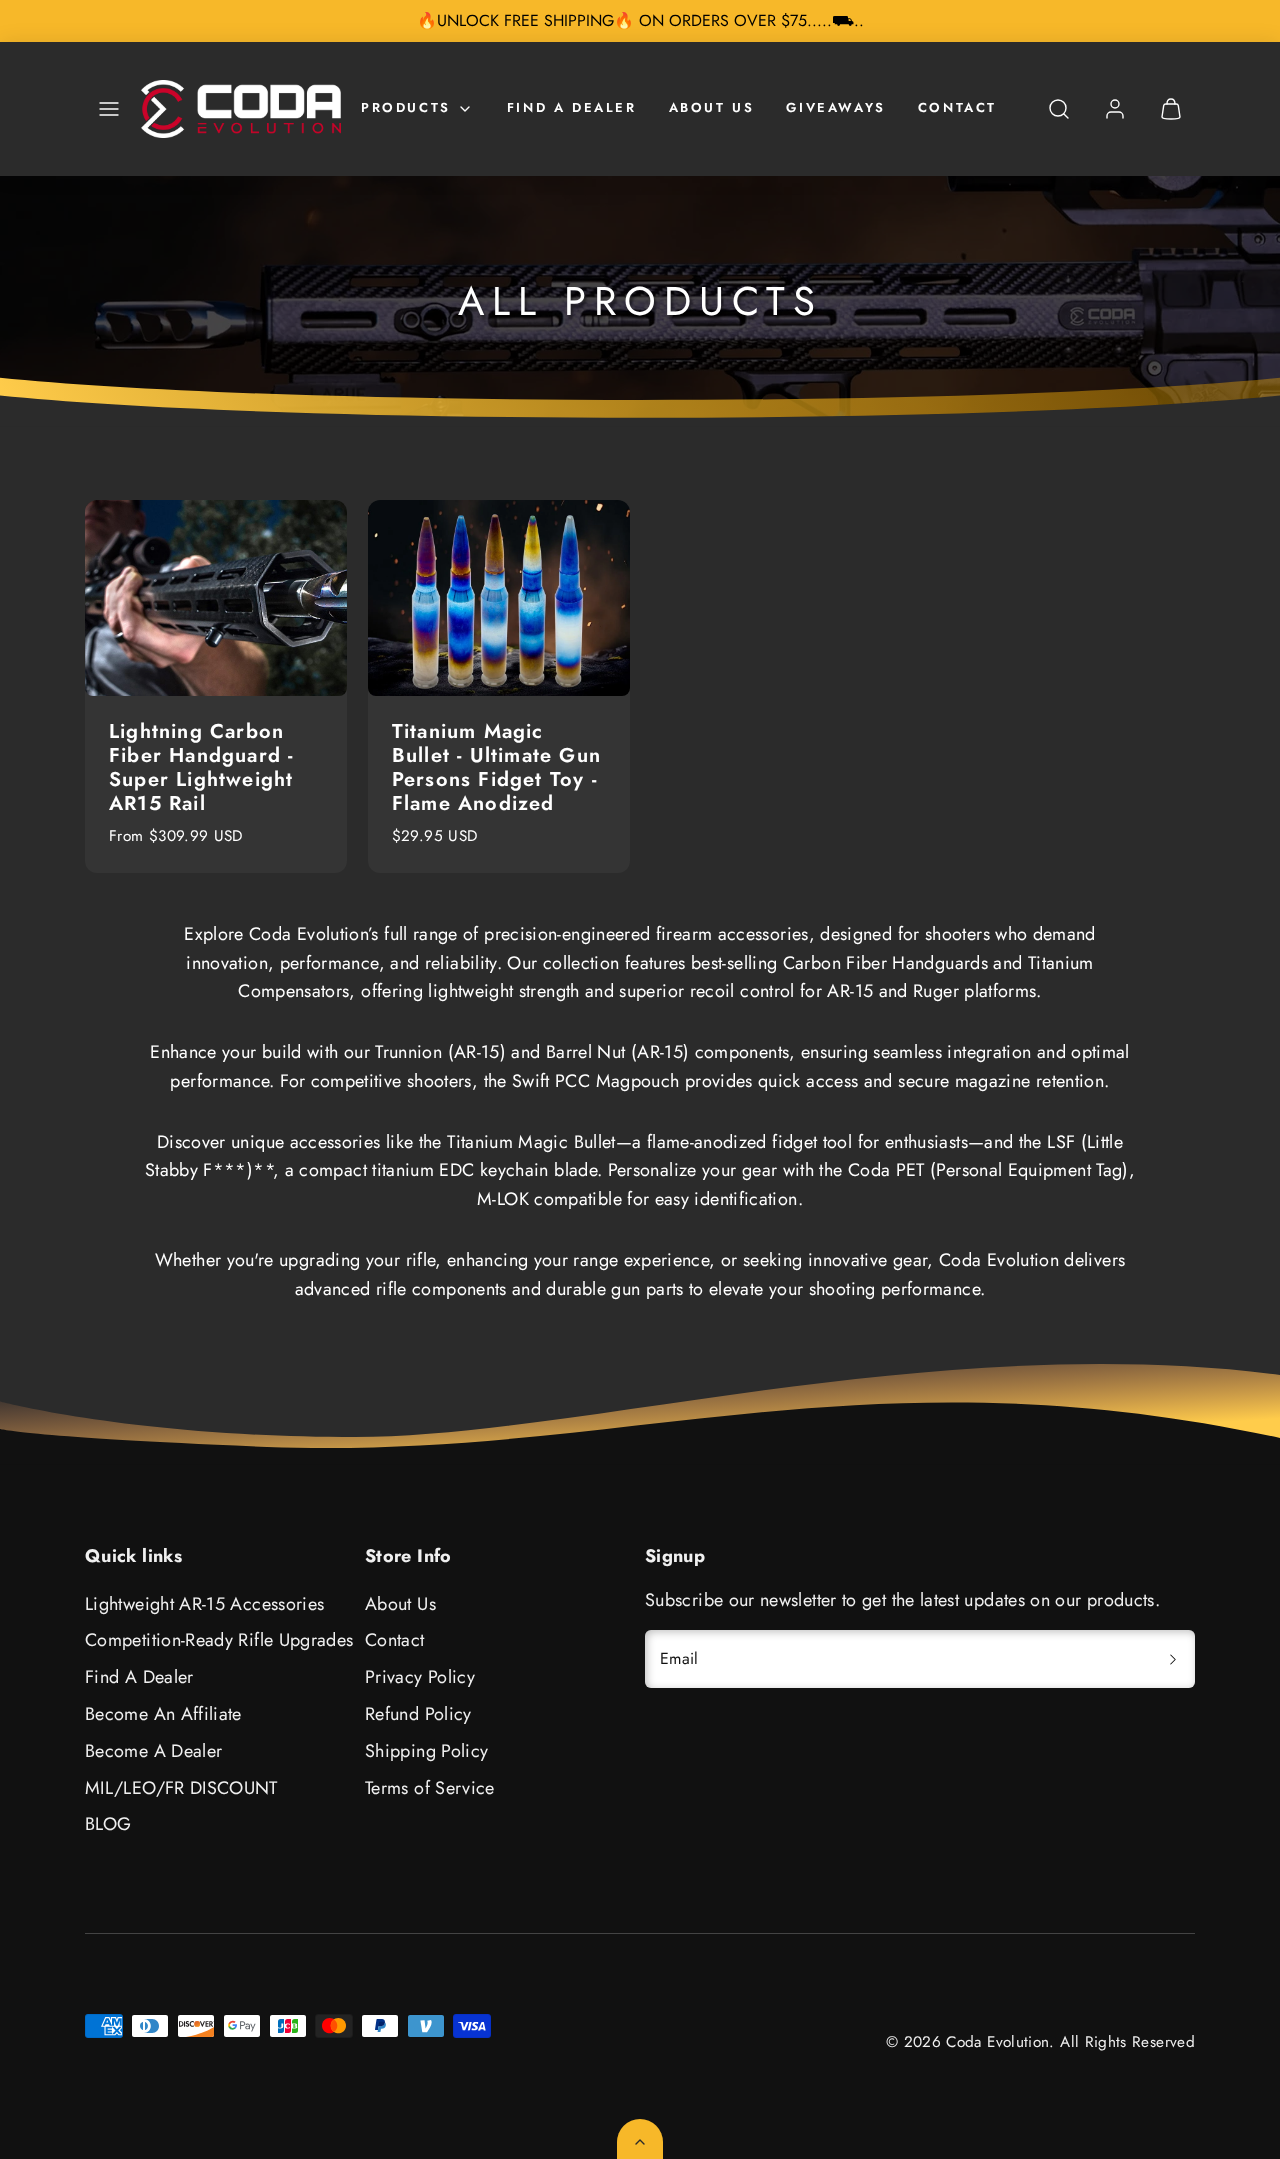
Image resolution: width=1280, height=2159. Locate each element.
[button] (109, 109)
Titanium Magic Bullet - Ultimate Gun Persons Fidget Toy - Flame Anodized (496, 767)
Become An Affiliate (163, 1714)
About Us (712, 107)
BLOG (108, 1824)
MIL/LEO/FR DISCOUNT (181, 1788)
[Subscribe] (1173, 1659)
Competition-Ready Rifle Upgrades (219, 1640)
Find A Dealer (572, 107)
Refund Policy (418, 1714)
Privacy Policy (420, 1677)
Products (406, 107)
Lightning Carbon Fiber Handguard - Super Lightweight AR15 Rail (201, 767)
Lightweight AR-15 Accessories (204, 1604)
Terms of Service (430, 1788)
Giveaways (835, 107)
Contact (957, 107)
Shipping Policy (426, 1751)
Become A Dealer (153, 1751)
